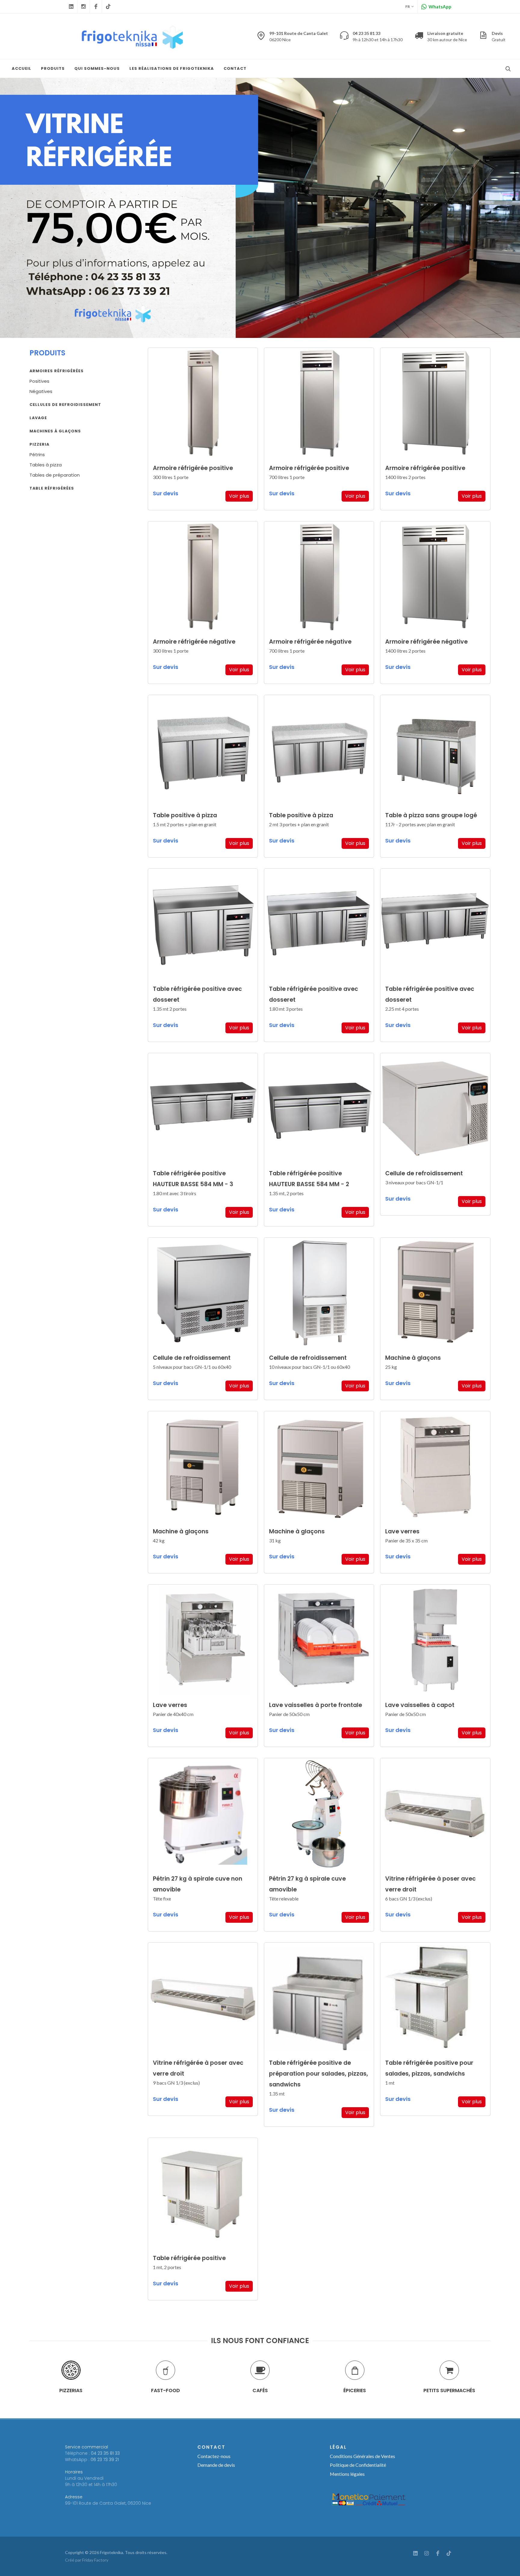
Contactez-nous (214, 2456)
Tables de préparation (55, 475)
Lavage (38, 418)
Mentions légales (347, 2474)
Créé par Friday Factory (87, 2560)
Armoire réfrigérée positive (193, 468)
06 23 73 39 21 (105, 2460)
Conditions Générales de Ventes (362, 2456)
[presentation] (24, 2377)
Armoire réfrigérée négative (194, 642)
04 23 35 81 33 (105, 2453)
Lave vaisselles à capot (420, 1705)
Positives (39, 381)
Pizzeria (39, 444)
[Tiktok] (108, 7)
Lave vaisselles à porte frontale (316, 1705)
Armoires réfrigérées (57, 371)
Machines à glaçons (55, 431)
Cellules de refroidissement (65, 405)
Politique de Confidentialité (358, 2465)
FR (408, 6)
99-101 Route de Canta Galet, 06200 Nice (108, 2503)
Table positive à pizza (185, 815)
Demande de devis (216, 2465)
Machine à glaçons (413, 1358)
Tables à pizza (46, 465)
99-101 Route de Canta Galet (299, 36)
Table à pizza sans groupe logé (431, 815)
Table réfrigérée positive (189, 2258)
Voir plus (239, 496)
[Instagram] (83, 7)
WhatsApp (440, 7)
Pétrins (37, 455)
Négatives (41, 391)
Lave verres (402, 1531)
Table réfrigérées (52, 488)
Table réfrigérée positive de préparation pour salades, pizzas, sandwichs (319, 2074)
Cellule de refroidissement (424, 1173)
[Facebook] (96, 7)
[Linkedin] (71, 7)
